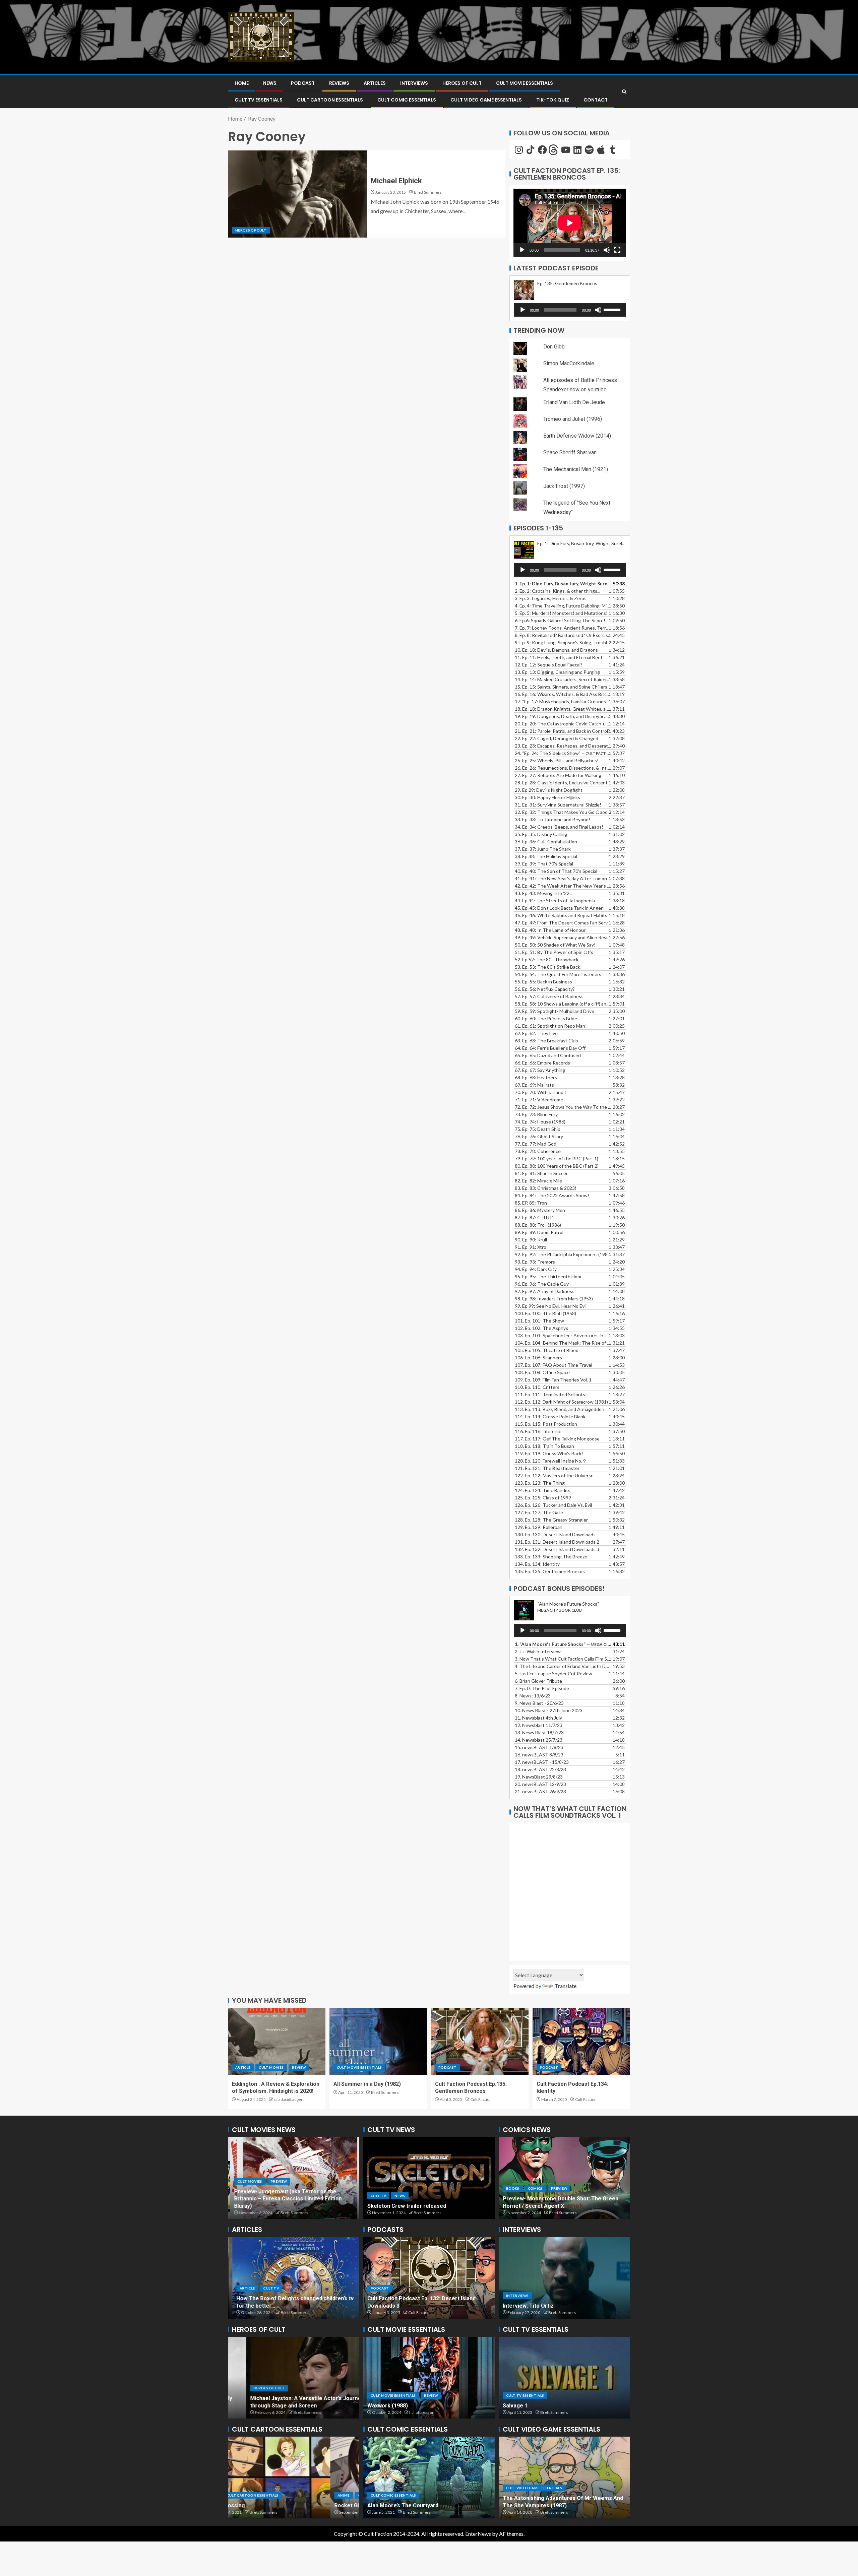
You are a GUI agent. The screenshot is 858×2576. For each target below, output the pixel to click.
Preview (403, 2181)
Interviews (414, 83)
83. (546, 1188)
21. (540, 1791)
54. (559, 974)
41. (563, 878)
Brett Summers (428, 192)
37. (543, 849)
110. (537, 1387)
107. (554, 1365)
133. (551, 1557)
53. (548, 967)
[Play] (522, 250)
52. (547, 959)
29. (549, 790)
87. (535, 1217)
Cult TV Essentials (525, 2395)
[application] (570, 223)
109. (553, 1380)
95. (548, 1276)
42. (563, 886)
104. (563, 1343)
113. (560, 1409)
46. (562, 915)
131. (557, 1542)
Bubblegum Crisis (254, 2505)
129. (538, 1527)
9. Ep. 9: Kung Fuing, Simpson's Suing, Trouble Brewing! (563, 642)
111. (551, 1394)
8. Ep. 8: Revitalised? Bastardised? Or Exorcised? (563, 635)
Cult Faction (481, 2099)
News (270, 83)
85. (531, 1203)
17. (563, 701)
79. (557, 1158)
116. (538, 1431)
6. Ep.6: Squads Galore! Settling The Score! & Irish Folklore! (563, 620)
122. (554, 1475)
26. (563, 768)
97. (545, 1291)
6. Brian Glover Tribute (538, 1681)
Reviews (339, 83)
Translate (566, 1986)
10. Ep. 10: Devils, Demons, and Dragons (556, 650)
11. (538, 1718)
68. (536, 1077)
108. (542, 1372)
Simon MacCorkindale (569, 363)
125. (543, 1498)
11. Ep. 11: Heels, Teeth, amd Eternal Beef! (559, 657)
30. (547, 797)
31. (558, 805)
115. (546, 1424)
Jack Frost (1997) (564, 486)
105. (547, 1350)
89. (539, 1232)
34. (559, 827)
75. (538, 1129)
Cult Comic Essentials (407, 100)
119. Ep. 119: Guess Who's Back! (549, 1453)
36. (546, 842)
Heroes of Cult (462, 83)
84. (552, 1195)
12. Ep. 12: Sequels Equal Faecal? (549, 665)
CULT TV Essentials (259, 100)
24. (563, 753)
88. (538, 1225)
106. (538, 1358)
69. (534, 1085)
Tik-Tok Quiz (553, 100)
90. (531, 1240)
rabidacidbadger (288, 2099)
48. (550, 930)
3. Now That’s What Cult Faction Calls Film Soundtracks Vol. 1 (563, 1659)
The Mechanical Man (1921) (576, 469)
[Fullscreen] (617, 250)
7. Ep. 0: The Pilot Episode (542, 1688)
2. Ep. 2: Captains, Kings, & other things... (558, 591)
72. (563, 1107)
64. (550, 1048)
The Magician (520, 2406)
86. (540, 1210)
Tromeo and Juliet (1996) (573, 419)
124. (543, 1490)
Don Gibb (554, 347)
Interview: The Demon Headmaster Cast (554, 2306)
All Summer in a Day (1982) (367, 2084)
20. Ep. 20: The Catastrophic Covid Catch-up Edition (563, 724)
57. (549, 996)
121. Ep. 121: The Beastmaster (547, 1468)
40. (556, 871)
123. (540, 1483)
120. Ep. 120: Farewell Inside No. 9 (550, 1461)
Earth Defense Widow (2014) (577, 436)
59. (555, 1011)
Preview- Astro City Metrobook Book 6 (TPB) (560, 2206)
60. (546, 1018)
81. (541, 1173)
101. (539, 1321)
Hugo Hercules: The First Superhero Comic (422, 2505)
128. (551, 1520)
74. (540, 1122)
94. (536, 1269)
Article (243, 2067)
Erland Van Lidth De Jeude (574, 402)
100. (545, 1313)
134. (537, 1564)
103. (563, 1335)
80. (557, 1166)
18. (540, 1769)
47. (563, 923)
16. (563, 694)
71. (539, 1100)
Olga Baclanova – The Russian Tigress (281, 2406)
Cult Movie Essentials (525, 83)
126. (553, 1505)
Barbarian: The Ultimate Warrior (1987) (552, 2505)
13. (557, 672)
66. (542, 1063)
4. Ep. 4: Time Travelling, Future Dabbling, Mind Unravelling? (563, 606)
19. (563, 716)
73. (536, 1114)
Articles (375, 83)
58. (563, 1004)
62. (536, 1033)
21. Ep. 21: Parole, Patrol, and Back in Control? (562, 731)
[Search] (624, 92)
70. (540, 1092)
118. (544, 1446)
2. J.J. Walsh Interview (538, 1651)
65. (548, 1055)
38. (546, 856)
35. (541, 834)
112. (561, 1402)
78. (538, 1151)
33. (553, 819)
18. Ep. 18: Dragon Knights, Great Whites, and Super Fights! (563, 709)
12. (539, 1725)
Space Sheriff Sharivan (570, 453)
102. (541, 1328)
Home (242, 83)
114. (550, 1416)
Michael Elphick (396, 181)
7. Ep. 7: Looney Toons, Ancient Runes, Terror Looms (563, 628)
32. (563, 812)
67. (540, 1070)
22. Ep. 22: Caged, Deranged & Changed (557, 738)
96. (542, 1284)
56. (545, 989)
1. (563, 1644)
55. (543, 982)
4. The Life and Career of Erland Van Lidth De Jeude (563, 1666)
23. (563, 746)
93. (535, 1262)
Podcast (303, 83)
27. (559, 775)
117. (557, 1439)
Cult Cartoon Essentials (330, 100)
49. (563, 937)
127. (539, 1512)
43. (544, 893)
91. (531, 1247)
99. (551, 1306)
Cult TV (378, 2181)
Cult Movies (271, 2067)
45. (559, 908)
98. (554, 1299)
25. (557, 760)
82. (538, 1181)
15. (561, 687)
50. (555, 945)
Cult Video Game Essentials (486, 100)
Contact (596, 100)
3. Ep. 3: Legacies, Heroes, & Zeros (551, 598)
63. (546, 1041)
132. (557, 1549)
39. (544, 864)
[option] (294, 2178)
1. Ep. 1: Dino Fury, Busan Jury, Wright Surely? (563, 584)
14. (563, 679)
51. (554, 952)
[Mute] (607, 250)
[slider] (613, 309)
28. (563, 783)
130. (555, 1534)
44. (555, 900)
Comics (513, 2196)
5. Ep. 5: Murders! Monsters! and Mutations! (561, 613)
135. (550, 1571)
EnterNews (478, 2534)
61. (551, 1026)
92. (563, 1254)
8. (533, 1696)
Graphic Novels (545, 2196)
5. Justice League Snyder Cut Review (554, 1673)
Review (299, 2067)
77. (536, 1144)
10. (549, 1710)
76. (539, 1136)
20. (540, 1784)
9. (539, 1703)
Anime (241, 2495)
